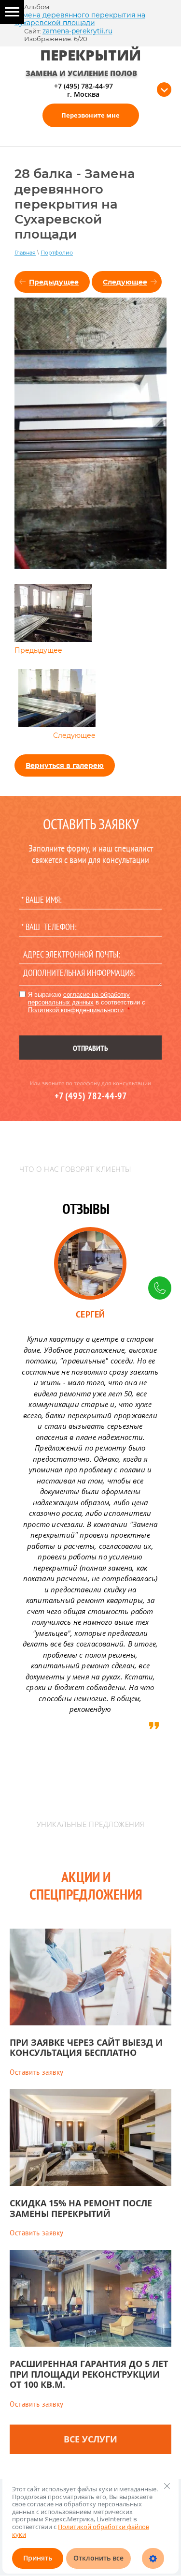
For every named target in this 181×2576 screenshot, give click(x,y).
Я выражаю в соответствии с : (87, 1002)
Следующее (125, 282)
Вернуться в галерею (65, 765)
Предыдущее (54, 282)
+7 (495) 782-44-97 (84, 86)
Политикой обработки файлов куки (81, 2531)
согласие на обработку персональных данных (79, 998)
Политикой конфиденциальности (76, 1010)
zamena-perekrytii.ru (77, 31)
